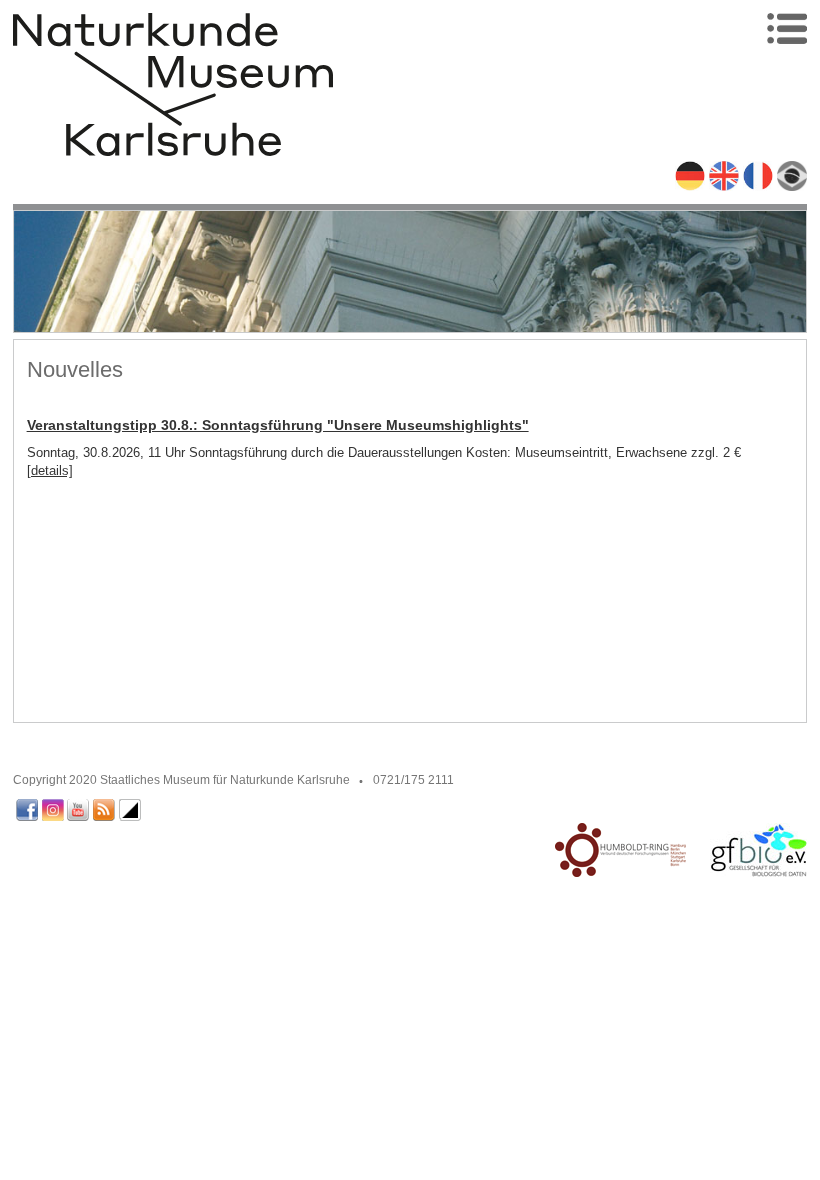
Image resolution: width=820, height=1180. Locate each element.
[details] (50, 470)
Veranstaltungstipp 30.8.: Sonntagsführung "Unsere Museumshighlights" (278, 425)
